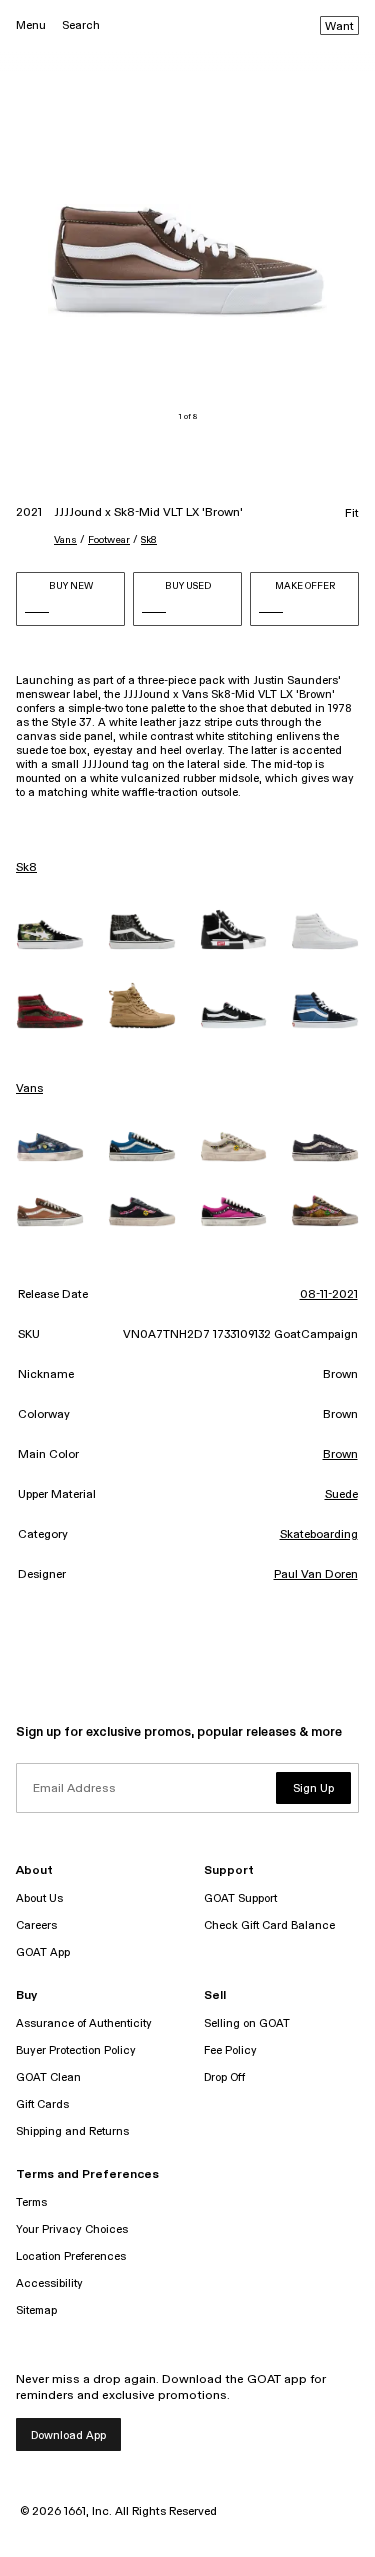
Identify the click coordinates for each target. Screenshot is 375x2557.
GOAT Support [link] (240, 1898)
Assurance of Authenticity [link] (84, 2023)
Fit (352, 514)
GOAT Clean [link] (48, 2077)
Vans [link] (29, 1089)
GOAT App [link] (43, 1952)
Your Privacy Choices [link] (72, 2229)
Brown (340, 1455)
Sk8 (149, 540)
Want (339, 27)
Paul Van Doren (316, 1575)
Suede (341, 1495)
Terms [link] (31, 2202)
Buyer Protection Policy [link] (76, 2050)
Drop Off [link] (224, 2077)
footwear (109, 540)
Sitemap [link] (36, 2310)
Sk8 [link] (26, 868)
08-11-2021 (329, 1295)
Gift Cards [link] (42, 2104)
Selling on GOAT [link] (247, 2023)
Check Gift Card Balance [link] (269, 1925)
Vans (65, 540)
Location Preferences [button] (71, 2256)
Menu (31, 25)
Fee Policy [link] (230, 2050)
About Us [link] (39, 1898)
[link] (50, 934)
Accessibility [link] (49, 2283)
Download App (68, 2435)
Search (81, 25)
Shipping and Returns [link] (72, 2131)
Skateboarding (319, 1535)
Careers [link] (36, 1925)
